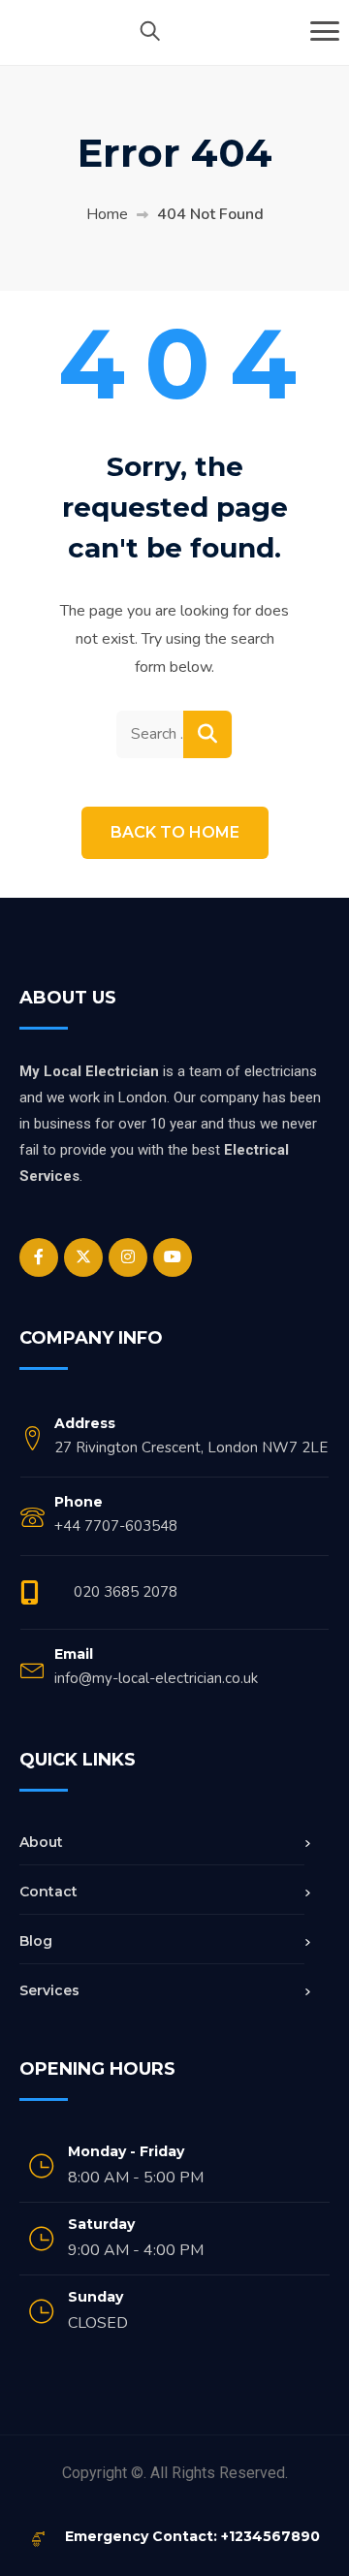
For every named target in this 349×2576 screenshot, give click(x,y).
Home (107, 214)
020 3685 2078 (126, 1592)
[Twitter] (83, 1257)
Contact (48, 1892)
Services (49, 1990)
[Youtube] (173, 1257)
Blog (36, 1941)
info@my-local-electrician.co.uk (156, 1678)
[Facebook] (39, 1257)
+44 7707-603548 (116, 1526)
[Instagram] (128, 1257)
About (41, 1842)
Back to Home (175, 832)
